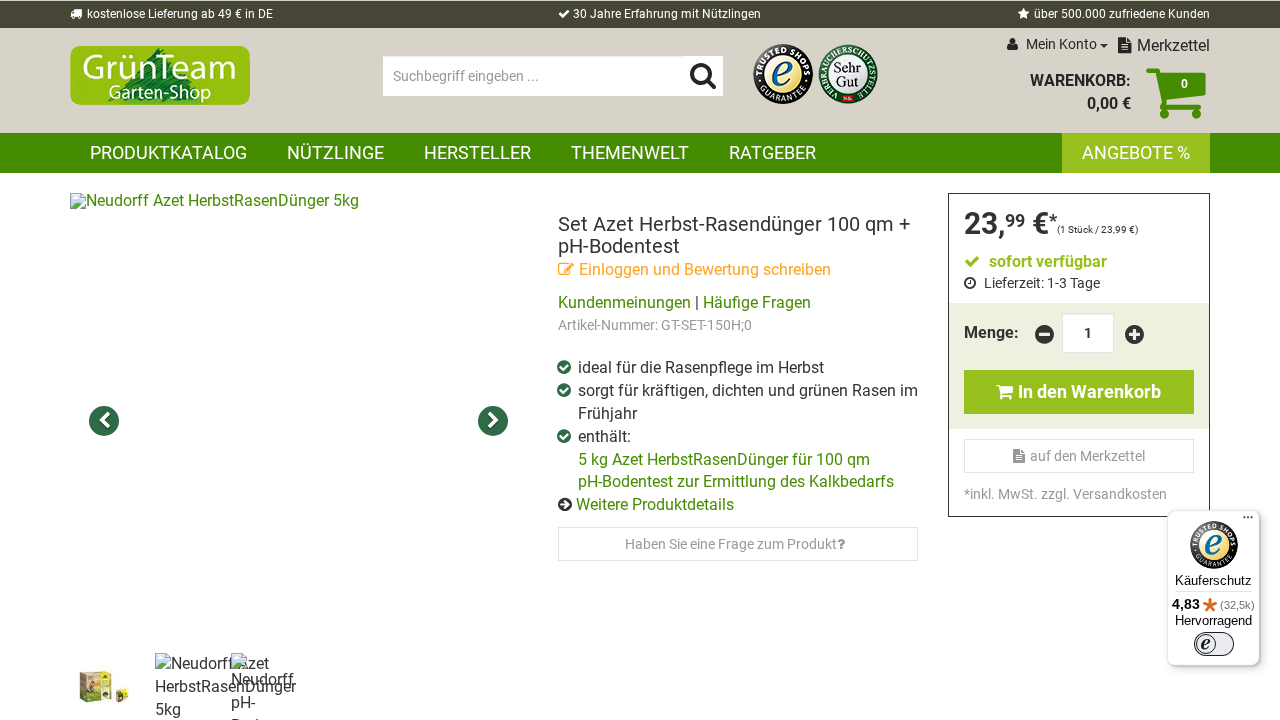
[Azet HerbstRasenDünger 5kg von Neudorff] (299, 422)
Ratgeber (772, 152)
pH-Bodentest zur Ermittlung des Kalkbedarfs (736, 481)
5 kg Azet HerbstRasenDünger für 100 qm (724, 459)
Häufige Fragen (757, 302)
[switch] (1214, 644)
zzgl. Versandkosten (1104, 494)
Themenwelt (630, 152)
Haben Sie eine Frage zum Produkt (731, 544)
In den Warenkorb (1089, 391)
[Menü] (1248, 522)
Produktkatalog (168, 152)
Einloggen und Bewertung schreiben (705, 269)
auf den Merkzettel (1087, 456)
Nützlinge (335, 152)
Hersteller (477, 152)
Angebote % (1136, 152)
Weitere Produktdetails (655, 504)
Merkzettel (1173, 45)
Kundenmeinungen (624, 302)
